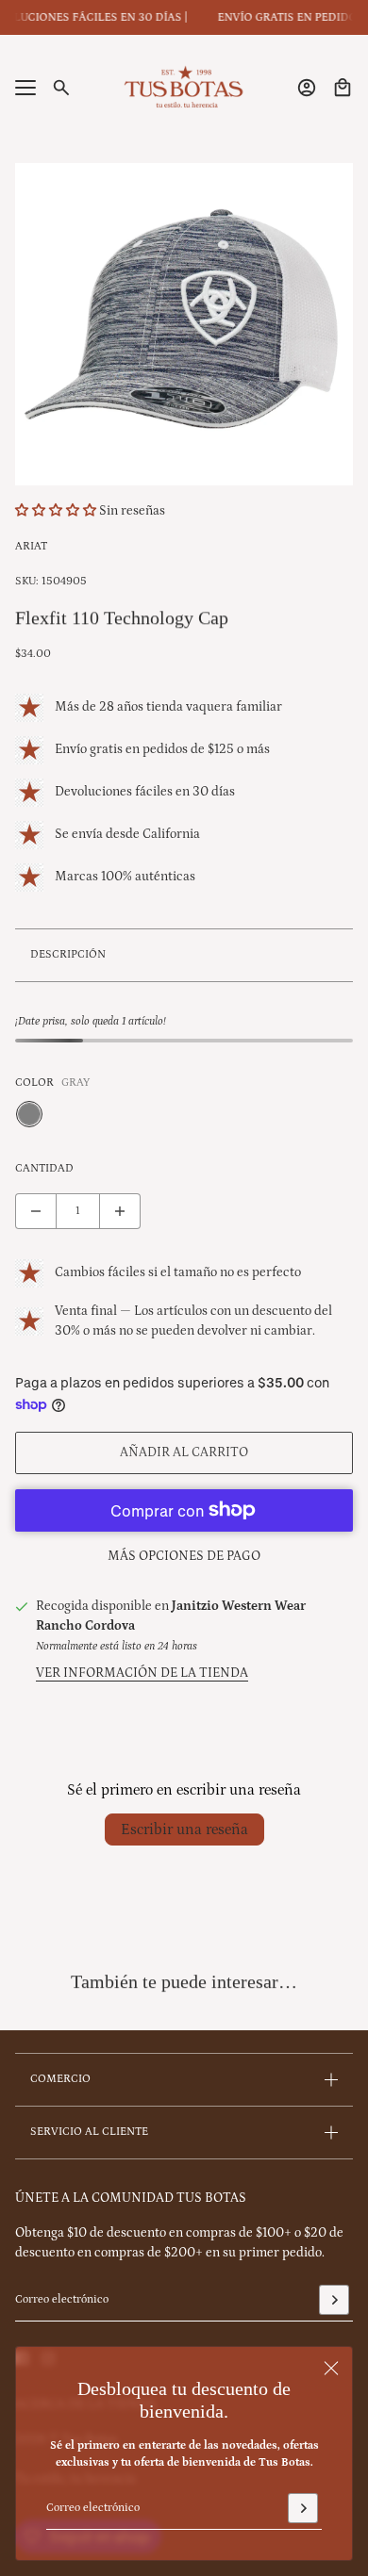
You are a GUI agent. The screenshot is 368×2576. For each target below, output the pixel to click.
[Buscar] (61, 88)
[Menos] (36, 1211)
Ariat (31, 546)
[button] (57, 511)
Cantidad (44, 1168)
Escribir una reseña (184, 1829)
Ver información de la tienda (142, 1673)
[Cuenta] (307, 88)
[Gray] (29, 1114)
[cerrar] (331, 2368)
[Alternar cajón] (25, 88)
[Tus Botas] (184, 88)
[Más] (120, 1211)
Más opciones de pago (184, 1556)
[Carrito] (343, 88)
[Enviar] (303, 2508)
